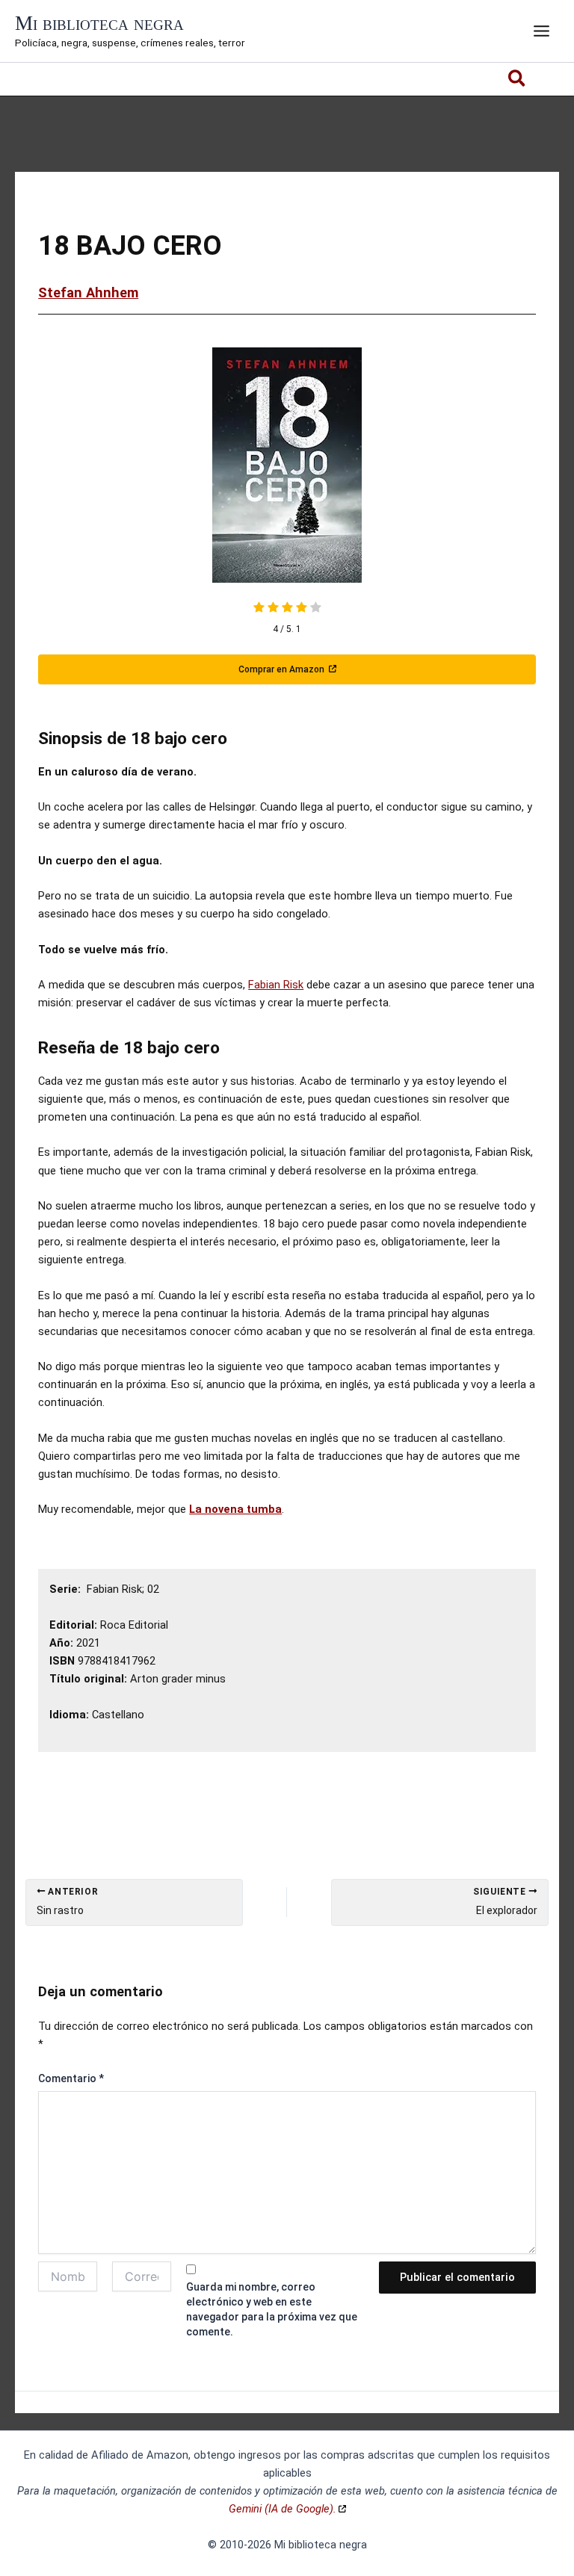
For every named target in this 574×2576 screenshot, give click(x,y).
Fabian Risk (276, 985)
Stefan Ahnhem (88, 292)
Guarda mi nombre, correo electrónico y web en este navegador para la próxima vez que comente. (272, 2309)
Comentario (71, 2078)
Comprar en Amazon (283, 669)
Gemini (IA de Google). (283, 2509)
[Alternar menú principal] (541, 31)
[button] (518, 81)
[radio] (259, 609)
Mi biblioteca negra (99, 23)
